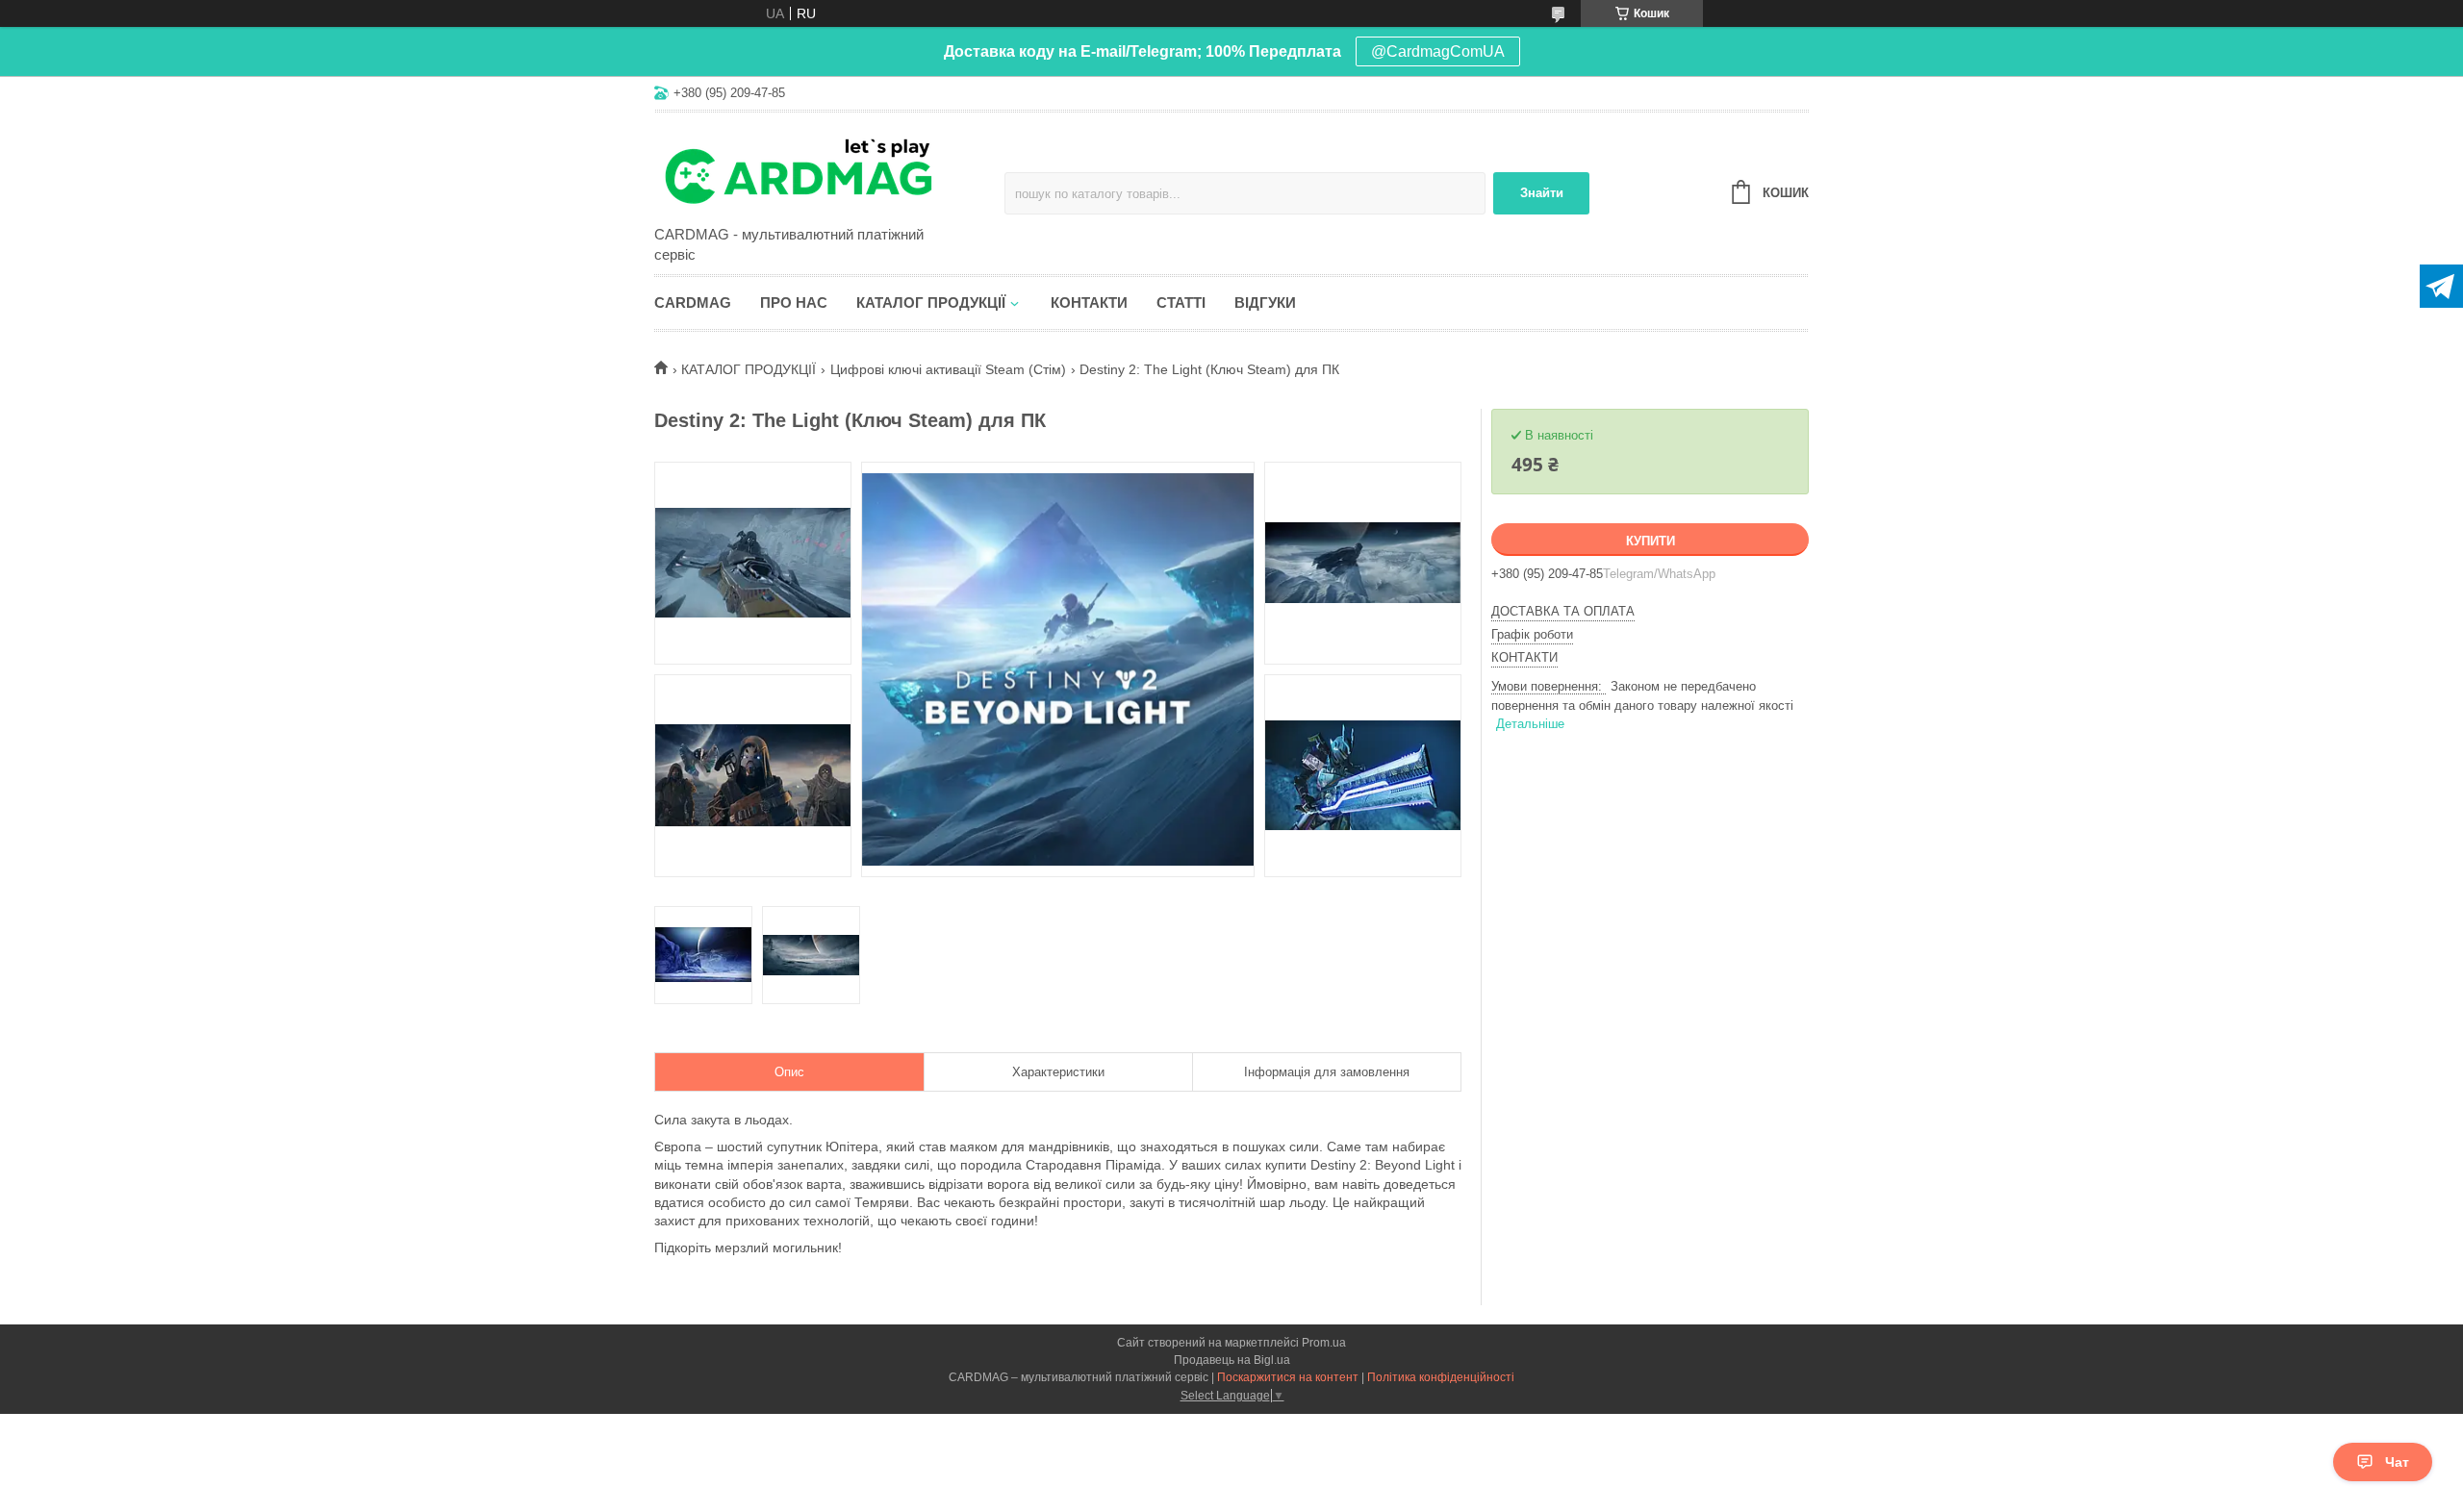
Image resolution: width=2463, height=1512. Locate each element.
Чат (2397, 1462)
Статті (1181, 302)
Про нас (794, 302)
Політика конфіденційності (1441, 1377)
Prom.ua (1324, 1343)
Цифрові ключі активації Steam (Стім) (948, 369)
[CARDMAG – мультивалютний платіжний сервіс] (823, 170)
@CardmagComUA (1438, 51)
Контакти (1089, 302)
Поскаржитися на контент (1288, 1377)
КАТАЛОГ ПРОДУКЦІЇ (749, 369)
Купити (1650, 541)
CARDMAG (693, 302)
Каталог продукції (931, 302)
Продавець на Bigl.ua (1232, 1360)
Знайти (1542, 193)
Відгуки (1265, 302)
